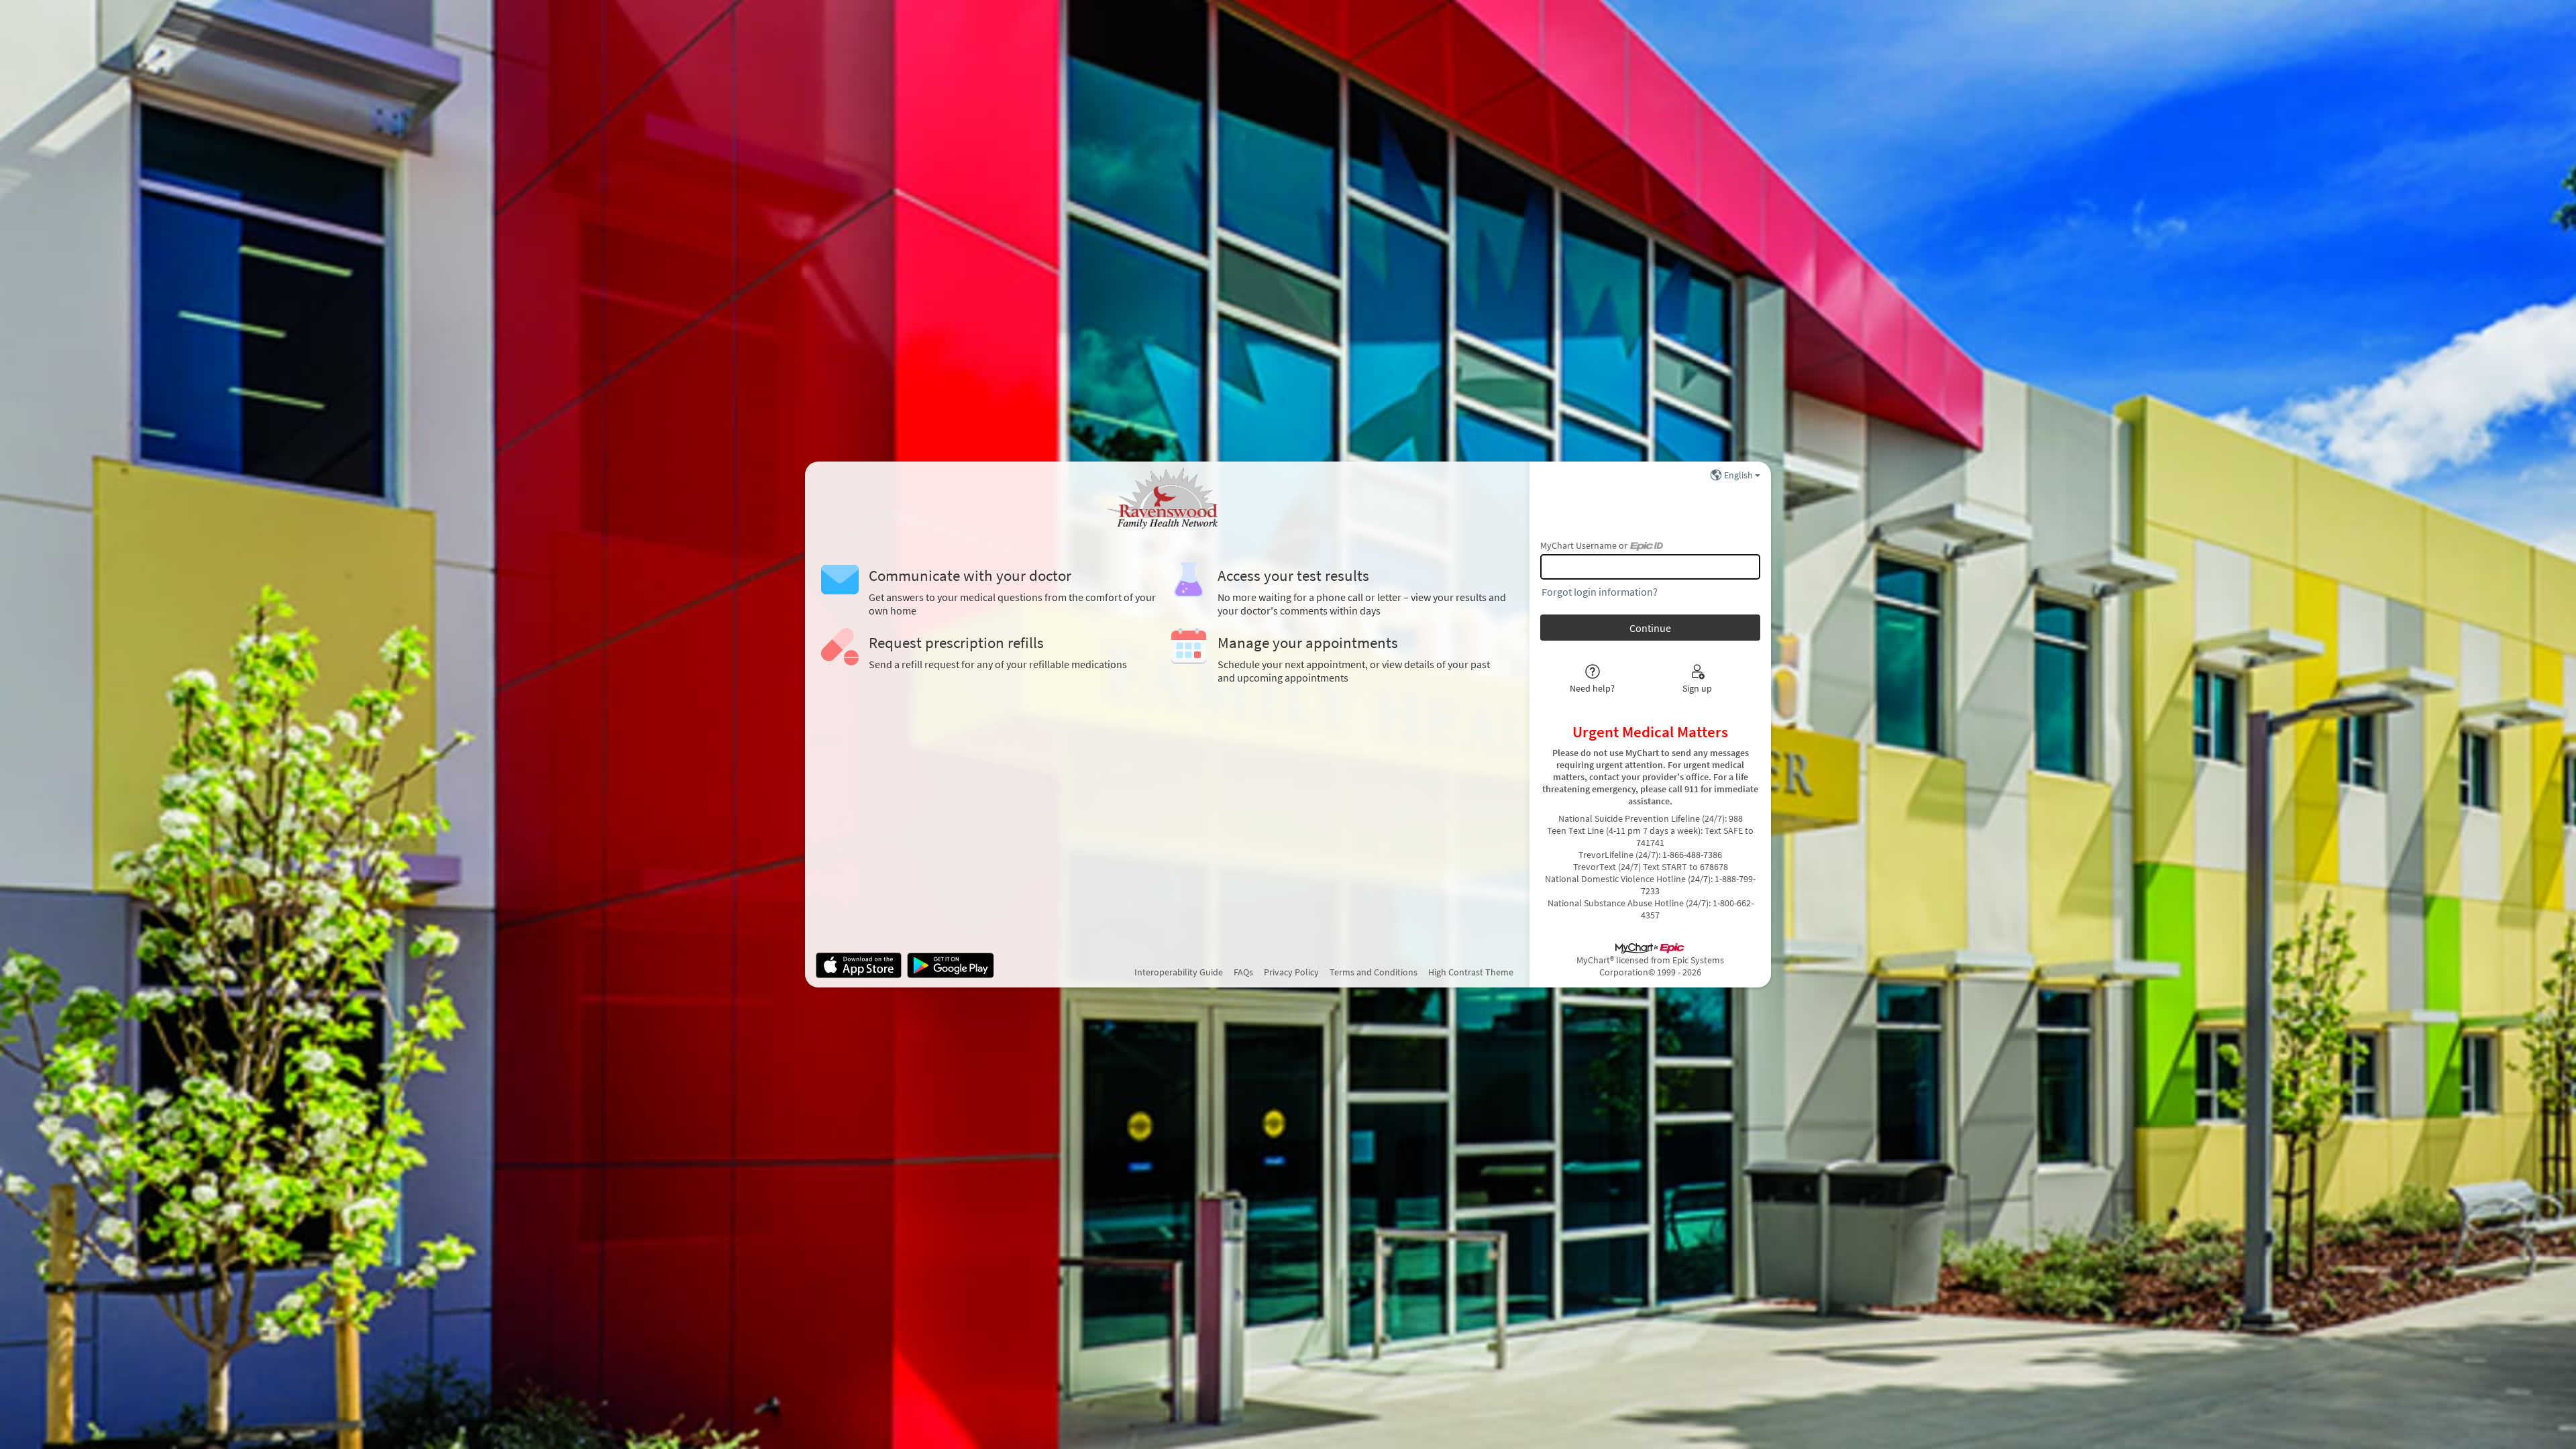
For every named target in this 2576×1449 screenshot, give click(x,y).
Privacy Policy (1291, 972)
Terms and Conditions (1374, 972)
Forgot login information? (1600, 592)
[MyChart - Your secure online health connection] (1167, 499)
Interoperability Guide (1179, 972)
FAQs (1243, 972)
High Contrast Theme (1471, 972)
